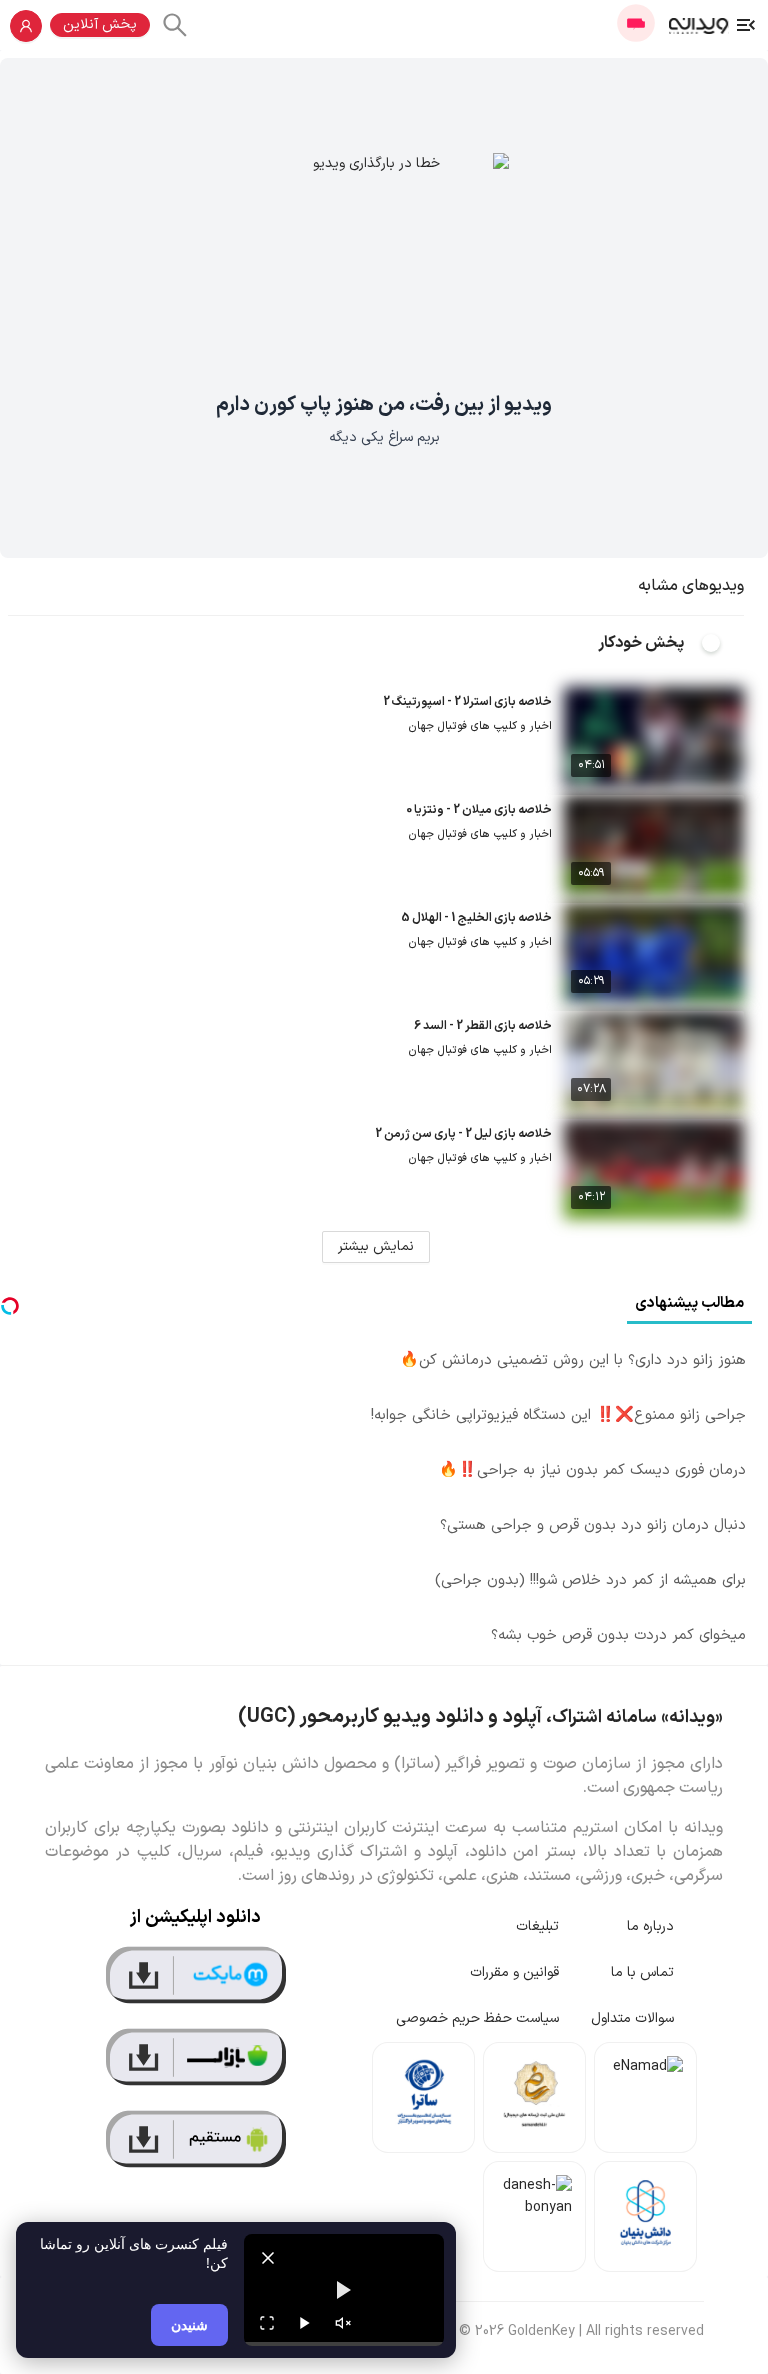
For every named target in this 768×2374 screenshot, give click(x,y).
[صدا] (343, 2323)
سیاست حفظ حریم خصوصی (477, 2018)
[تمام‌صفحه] (267, 2323)
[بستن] (268, 2258)
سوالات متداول (632, 2018)
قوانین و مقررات (514, 1972)
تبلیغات (537, 1926)
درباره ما (650, 1926)
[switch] (722, 643)
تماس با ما (642, 1972)
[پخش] (305, 2323)
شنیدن (189, 2324)
